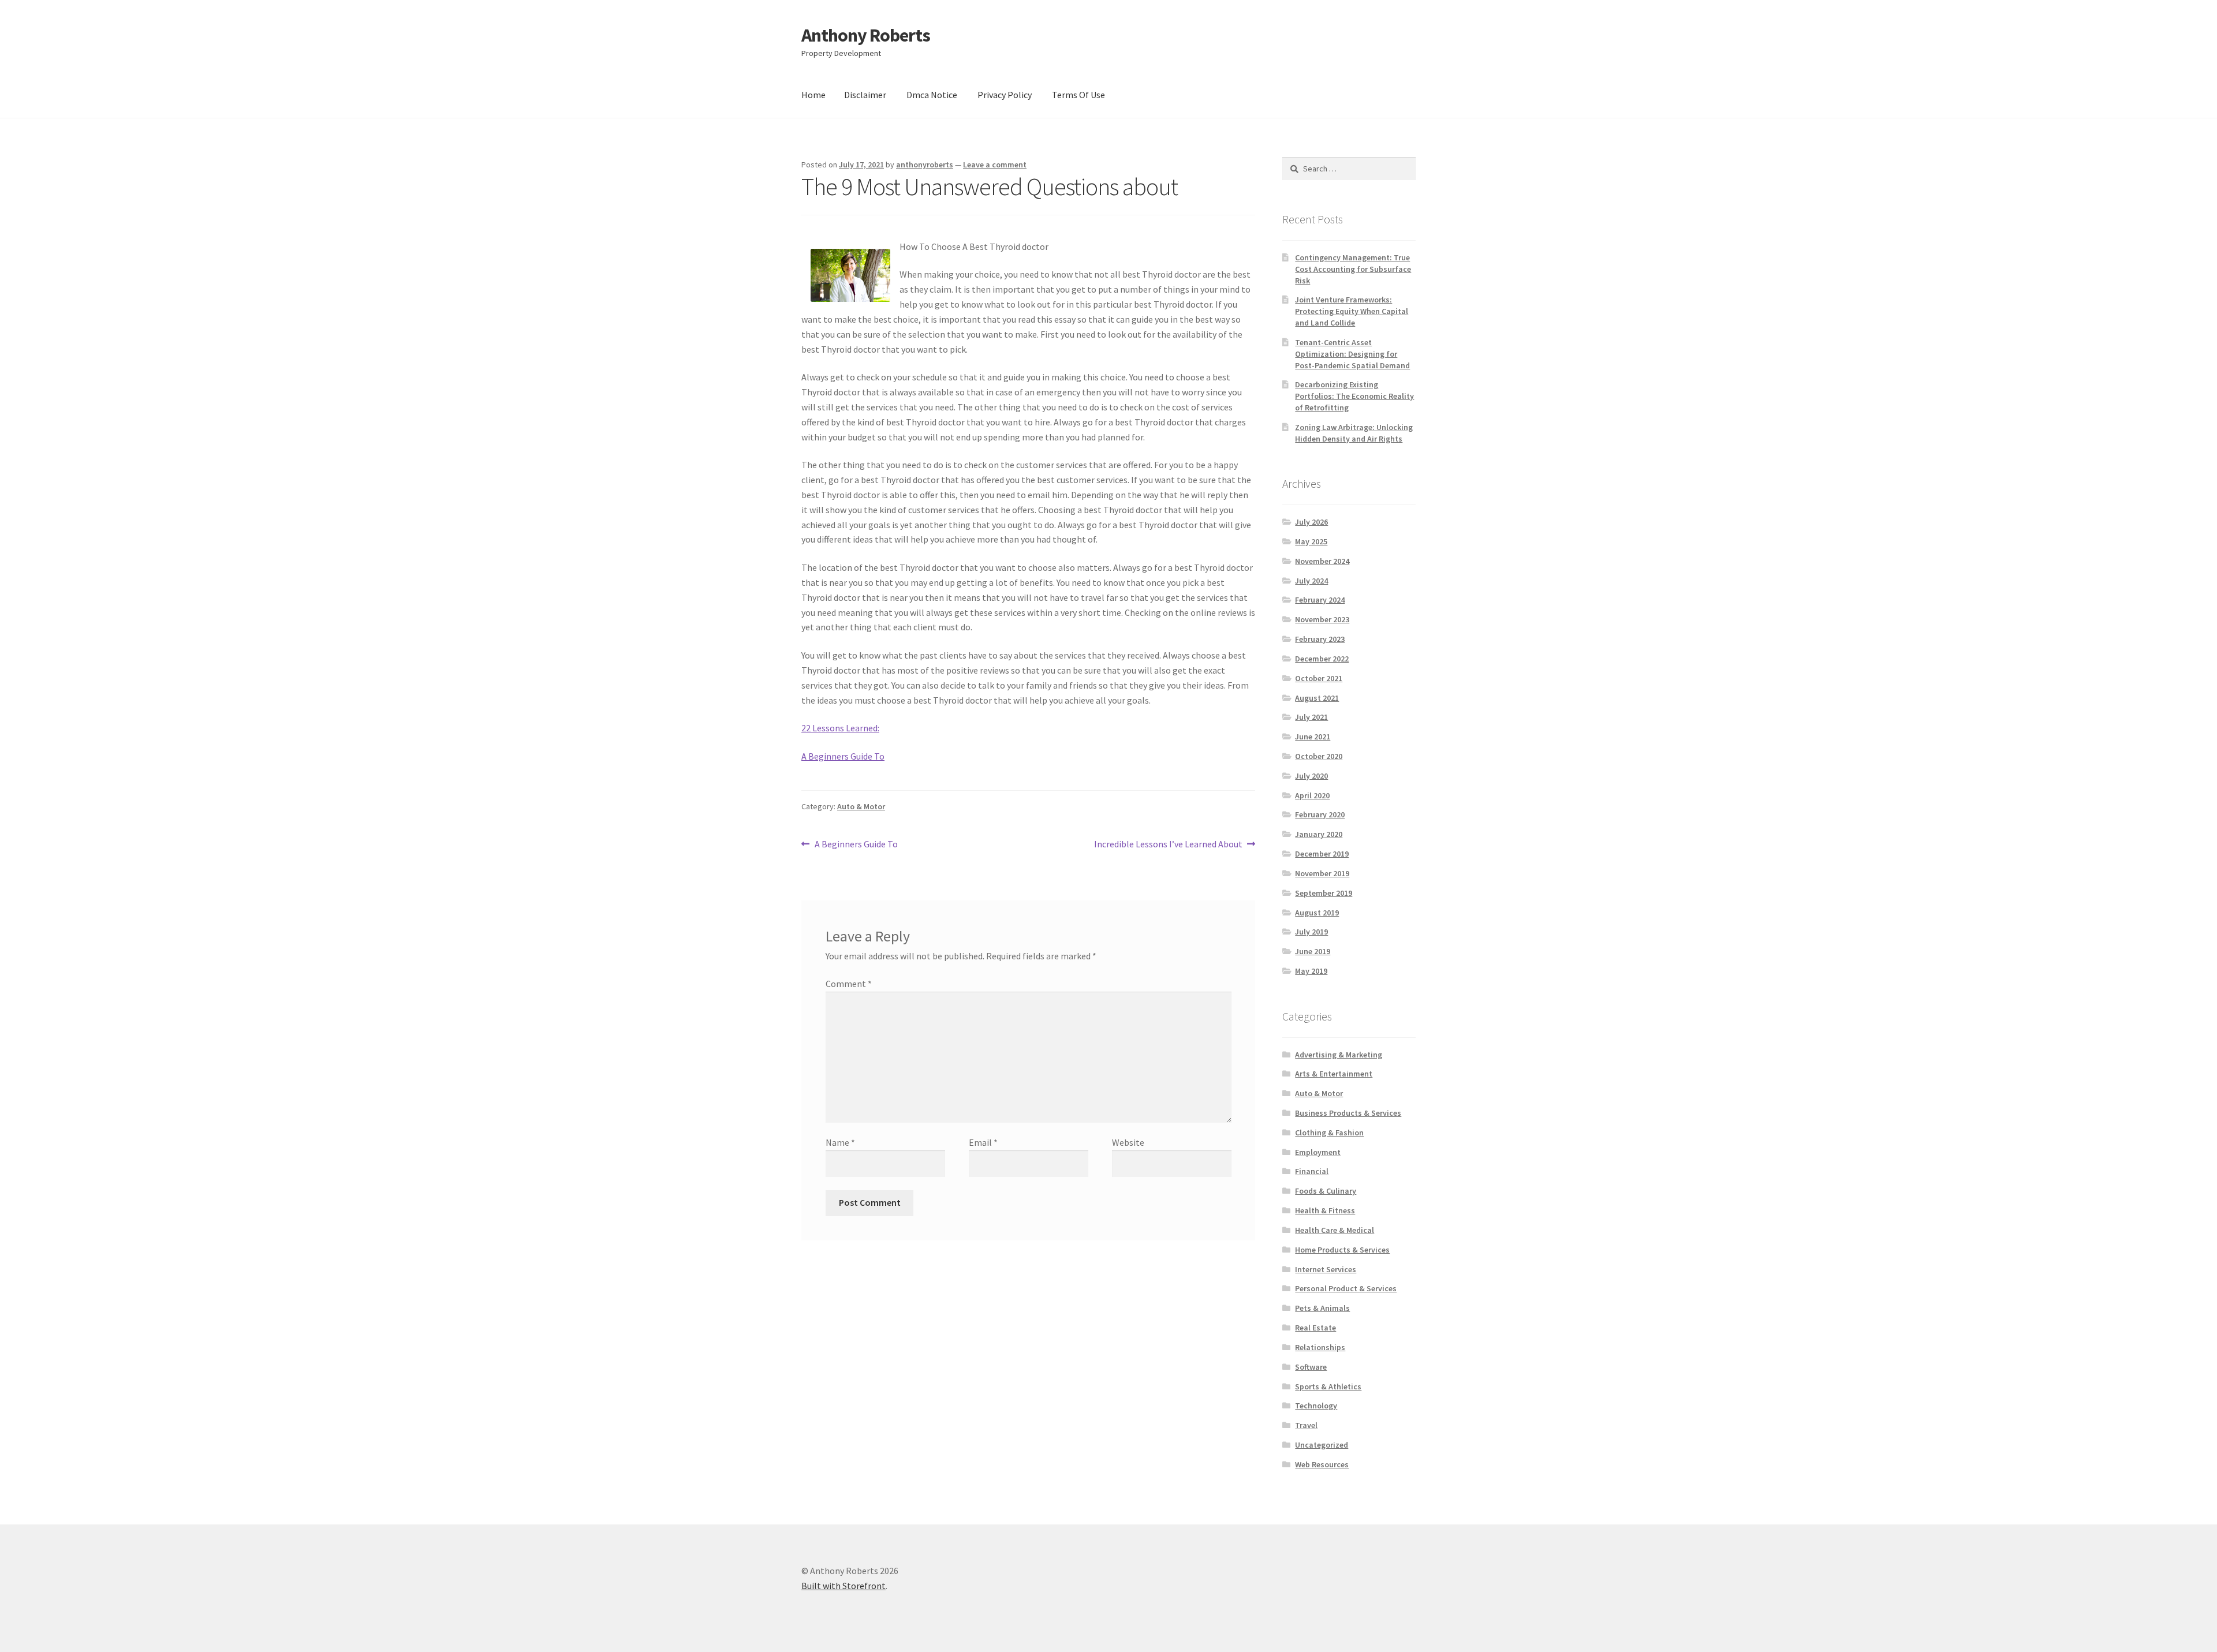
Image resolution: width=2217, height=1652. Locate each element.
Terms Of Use (1078, 95)
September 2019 (1324, 893)
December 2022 (1322, 659)
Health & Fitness (1325, 1210)
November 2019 (1322, 873)
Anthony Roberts (866, 35)
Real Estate (1315, 1328)
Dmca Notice (932, 95)
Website (1128, 1142)
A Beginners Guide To (843, 756)
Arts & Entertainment (1334, 1074)
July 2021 (1311, 717)
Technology (1316, 1406)
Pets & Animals (1322, 1308)
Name (840, 1142)
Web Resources (1322, 1464)
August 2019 (1317, 913)
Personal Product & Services (1346, 1288)
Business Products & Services (1348, 1113)
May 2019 (1311, 971)
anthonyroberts (925, 165)
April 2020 (1312, 795)
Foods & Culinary (1326, 1191)
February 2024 (1320, 600)
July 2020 (1311, 776)
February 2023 (1320, 639)
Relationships (1320, 1347)
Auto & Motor (861, 806)
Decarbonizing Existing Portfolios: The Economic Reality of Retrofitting (1354, 396)
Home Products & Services (1342, 1250)
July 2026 (1311, 522)
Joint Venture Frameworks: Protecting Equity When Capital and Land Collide (1352, 311)
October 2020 (1319, 756)
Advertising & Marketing (1339, 1055)
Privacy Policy (1005, 95)
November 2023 (1322, 619)
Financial (1312, 1171)
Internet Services (1326, 1269)
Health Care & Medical (1335, 1230)
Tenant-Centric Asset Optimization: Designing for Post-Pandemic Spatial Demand (1352, 354)
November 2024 (1322, 561)
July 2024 (1311, 581)
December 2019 (1322, 854)
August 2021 (1317, 698)
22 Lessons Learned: (840, 728)
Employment (1318, 1152)
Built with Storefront (843, 1586)
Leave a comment (995, 165)
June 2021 (1313, 737)
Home (813, 95)
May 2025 (1311, 541)
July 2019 (1311, 932)
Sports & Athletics (1328, 1386)
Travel (1306, 1425)
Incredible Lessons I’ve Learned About (1168, 845)
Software (1311, 1367)
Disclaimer (865, 95)
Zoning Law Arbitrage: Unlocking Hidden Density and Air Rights (1354, 433)
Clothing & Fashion (1329, 1133)
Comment (849, 984)
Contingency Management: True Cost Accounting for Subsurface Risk (1353, 269)
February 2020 (1320, 814)
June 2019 (1313, 951)
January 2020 (1319, 834)
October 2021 (1319, 678)
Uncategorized (1322, 1445)
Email (983, 1142)
